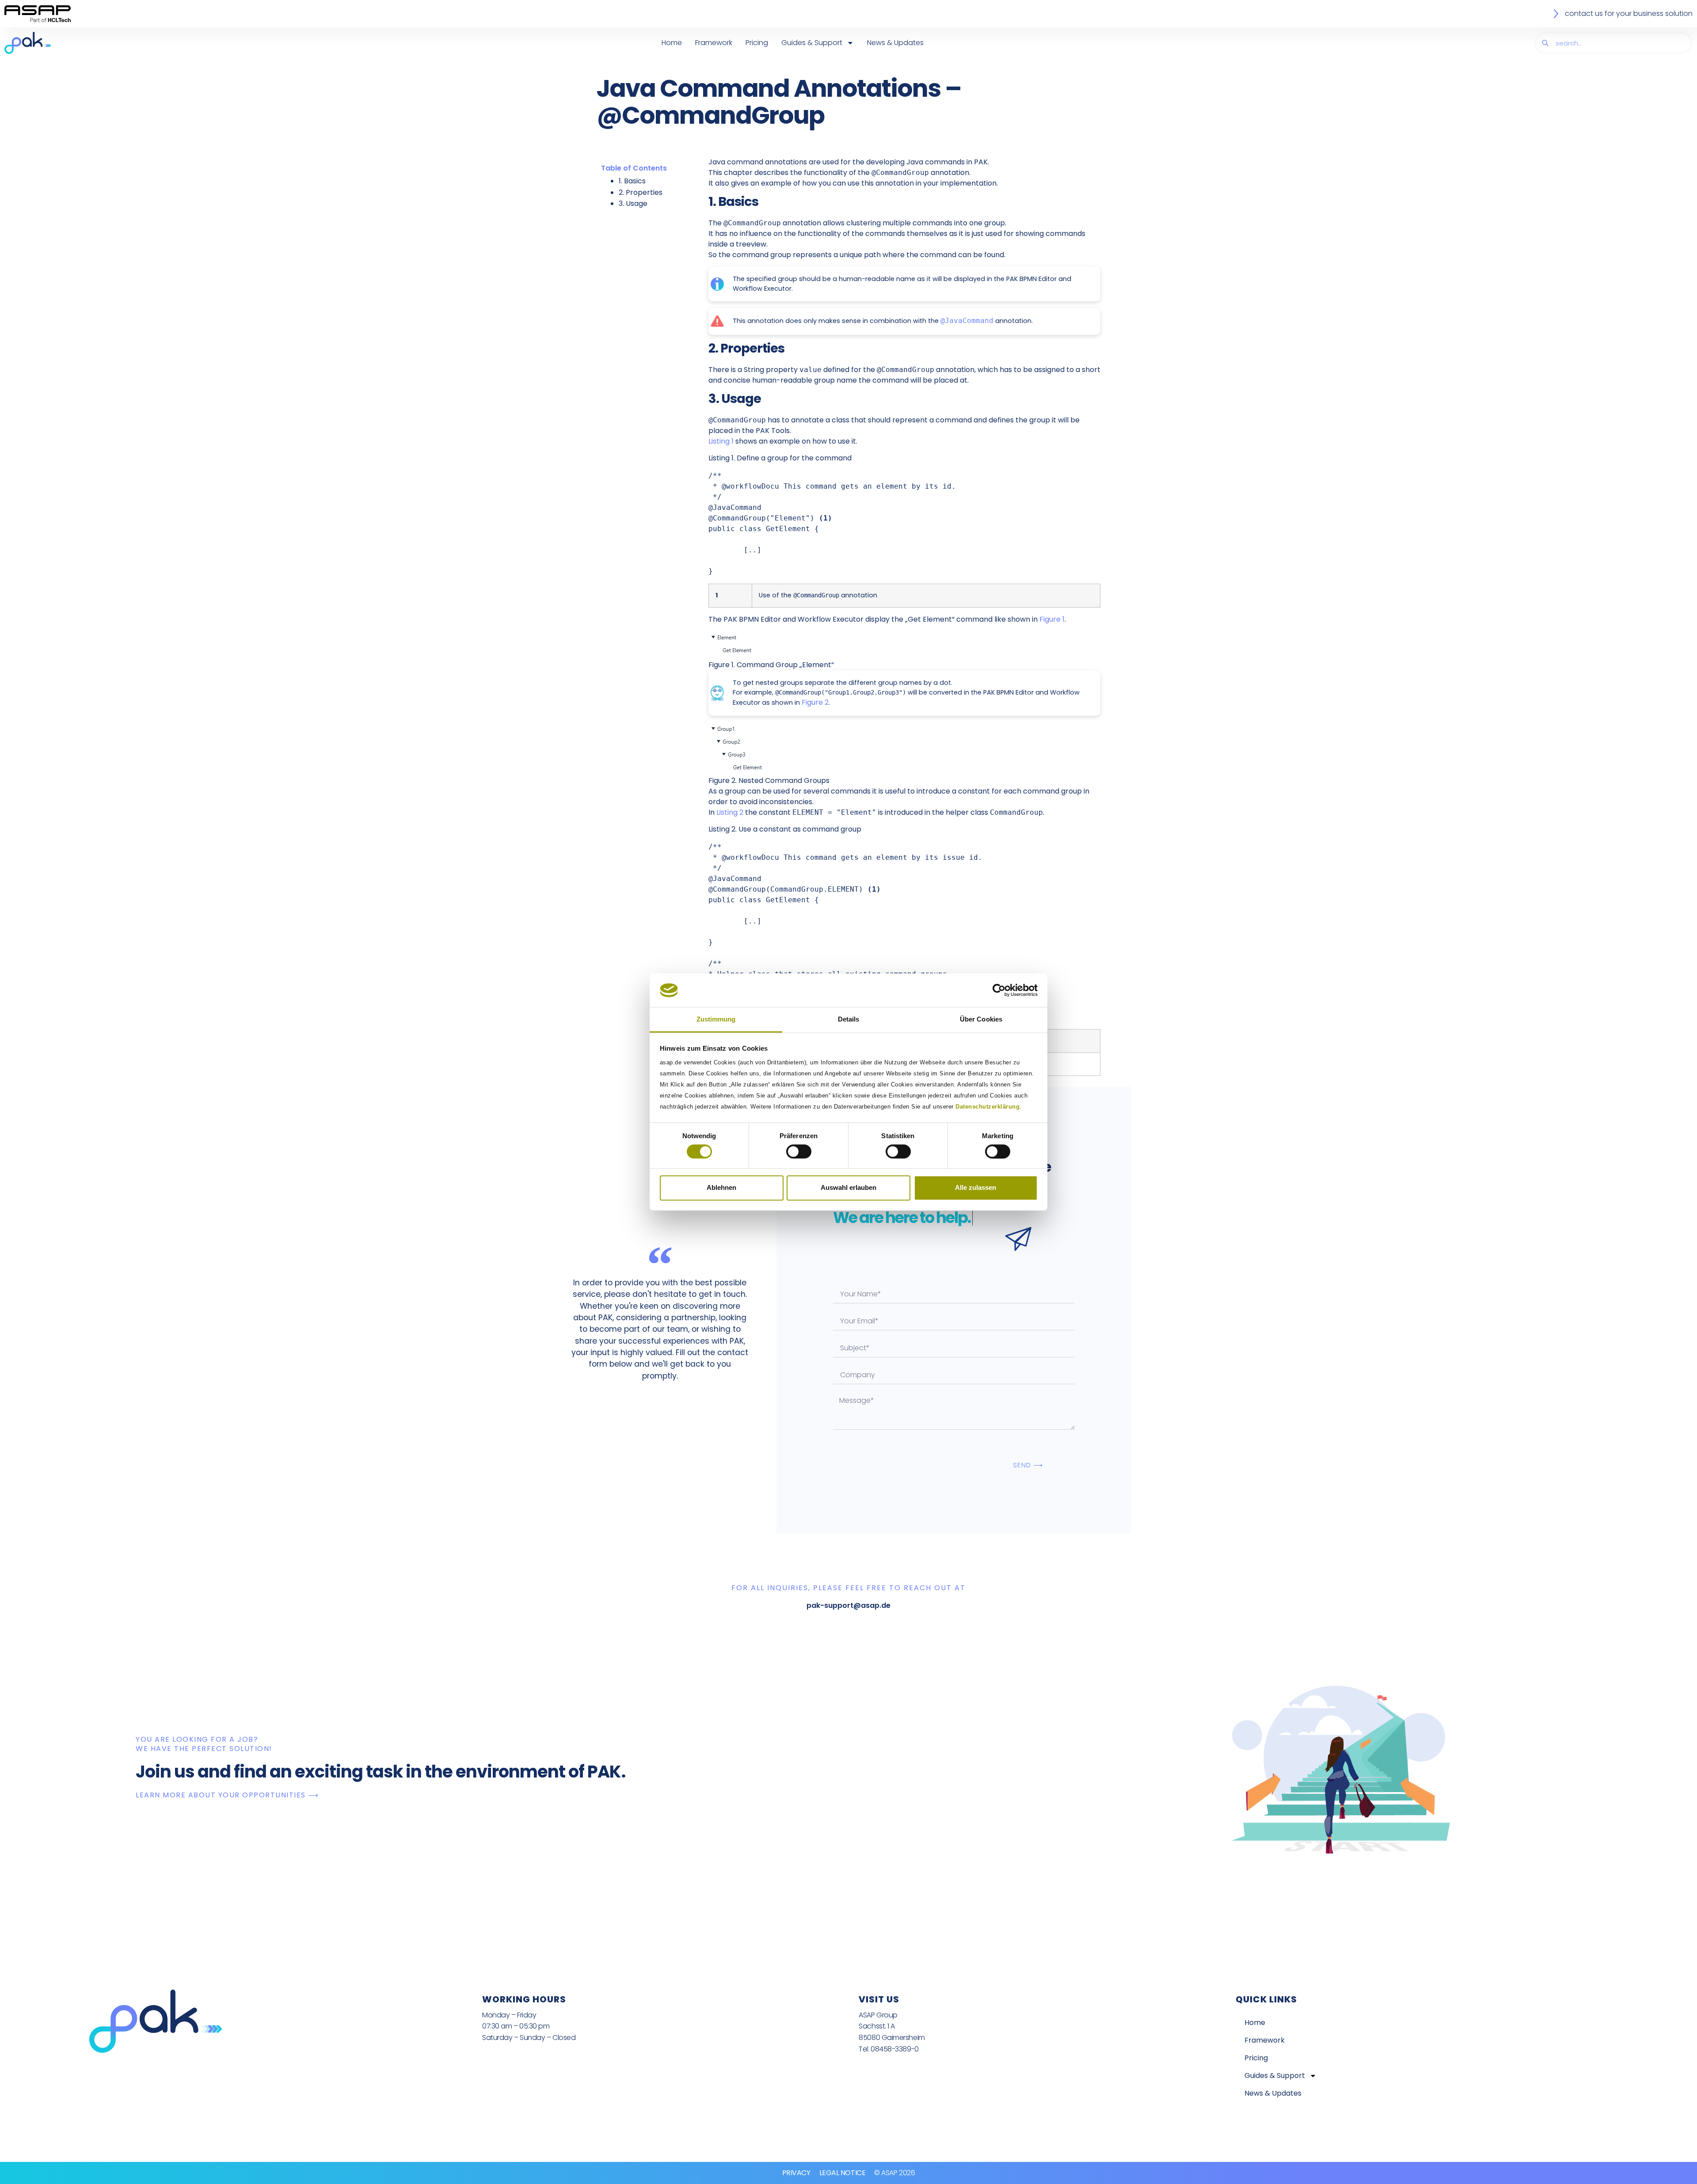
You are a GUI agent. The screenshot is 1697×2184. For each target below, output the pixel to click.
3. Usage (633, 203)
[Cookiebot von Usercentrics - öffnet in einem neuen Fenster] (999, 990)
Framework (714, 43)
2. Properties (641, 192)
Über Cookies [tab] (981, 1020)
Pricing (757, 43)
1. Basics (632, 181)
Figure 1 (1052, 619)
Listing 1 (721, 441)
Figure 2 (815, 702)
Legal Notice (843, 2173)
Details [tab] (849, 1020)
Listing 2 (730, 812)
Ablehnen (721, 1187)
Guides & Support (812, 43)
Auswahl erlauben (848, 1187)
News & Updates (895, 43)
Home (672, 43)
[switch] (799, 1151)
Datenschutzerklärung (987, 1107)
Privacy (796, 2173)
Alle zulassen (976, 1187)
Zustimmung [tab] (716, 1020)
